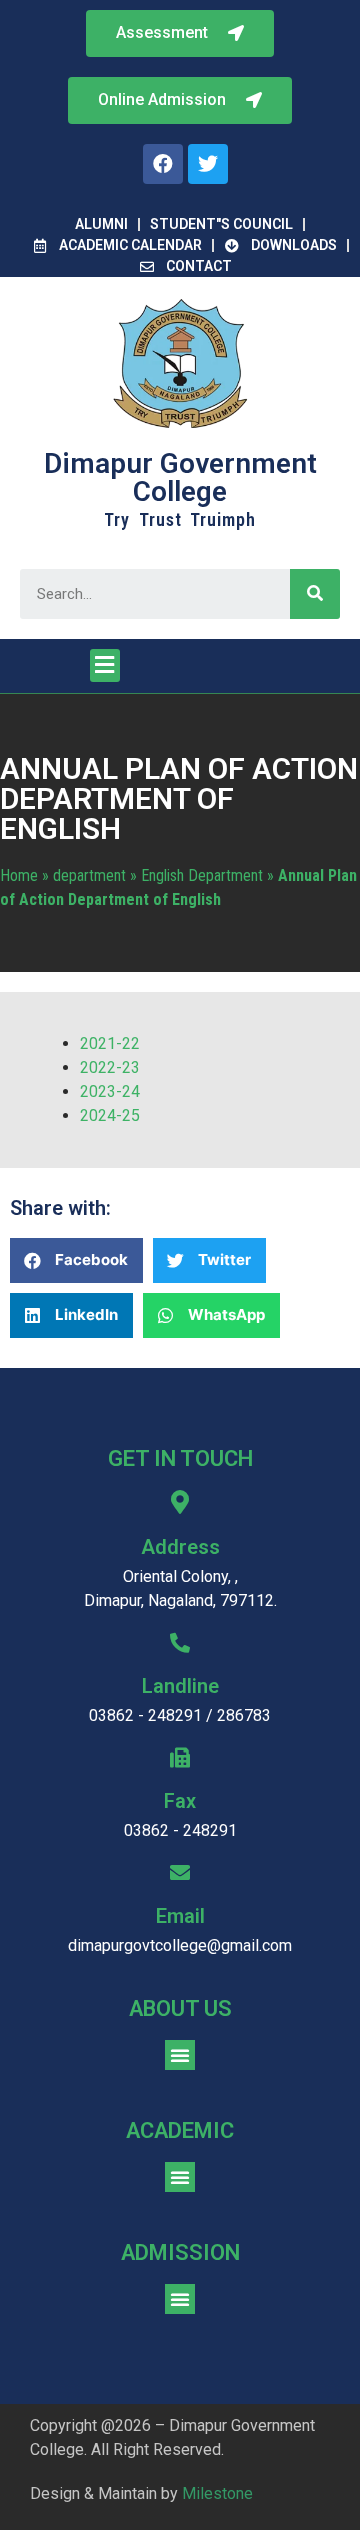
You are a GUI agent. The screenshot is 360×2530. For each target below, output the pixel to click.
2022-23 (110, 1067)
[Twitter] (208, 164)
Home (19, 875)
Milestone (217, 2493)
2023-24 (110, 1091)
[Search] (315, 594)
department (89, 875)
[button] (180, 100)
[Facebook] (163, 164)
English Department (202, 875)
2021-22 (110, 1043)
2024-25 (110, 1115)
